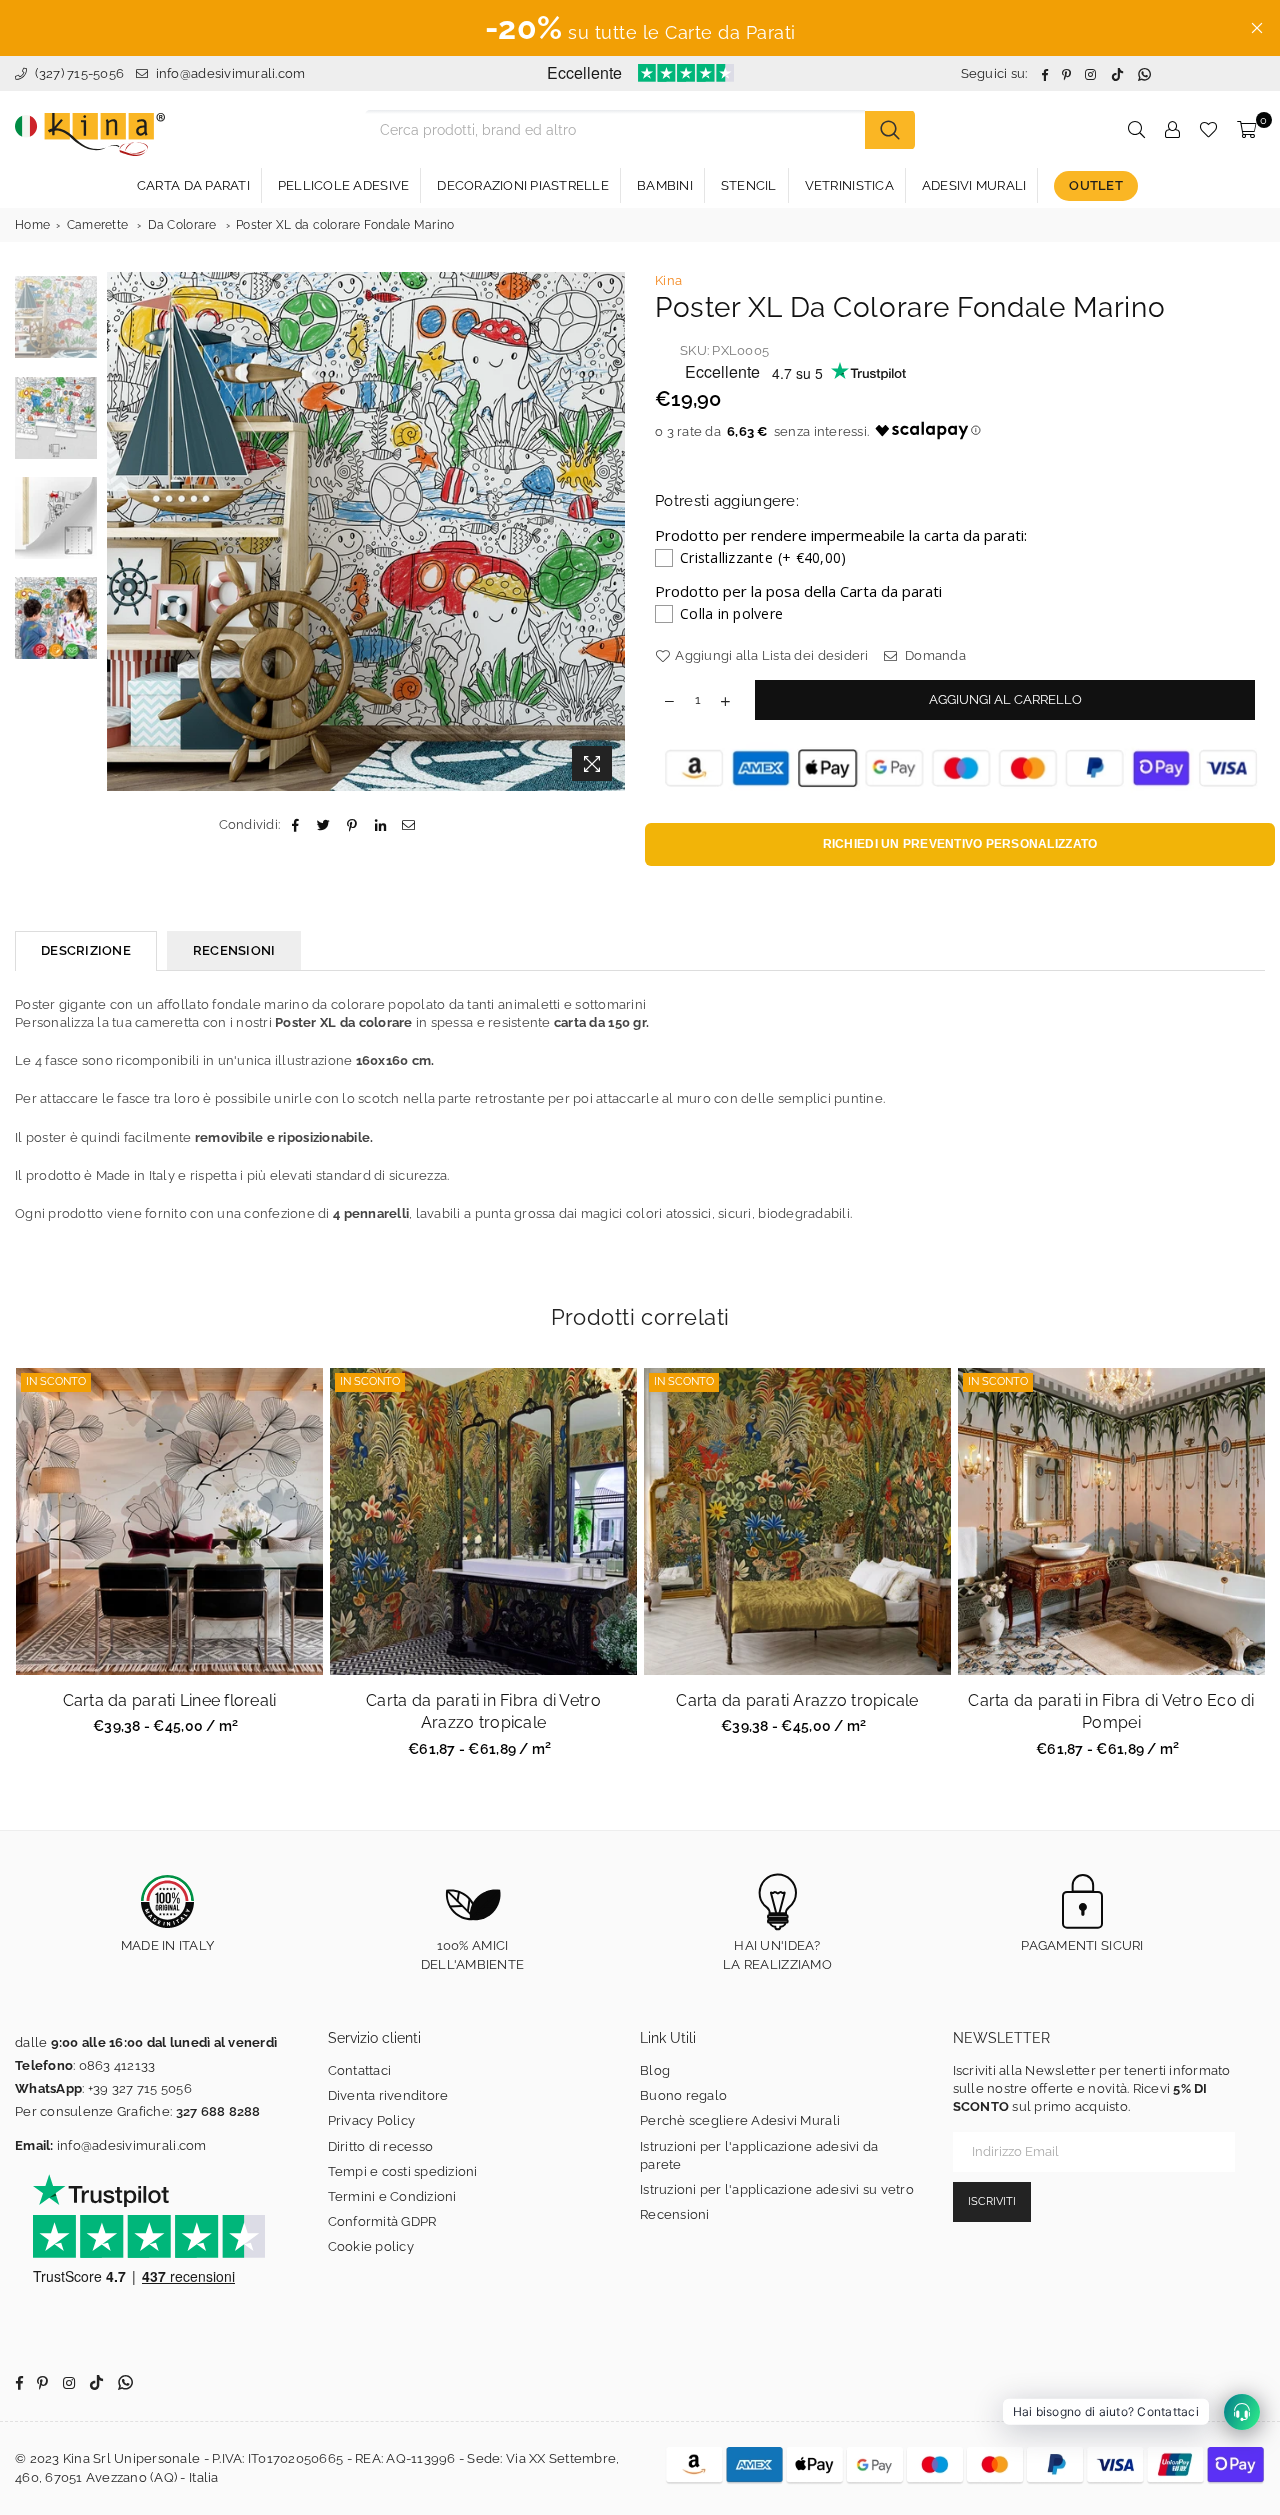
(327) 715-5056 (77, 73)
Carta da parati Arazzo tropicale (797, 1700)
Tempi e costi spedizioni (403, 2171)
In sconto (56, 1381)
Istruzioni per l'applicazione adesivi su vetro (777, 2189)
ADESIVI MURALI (974, 185)
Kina (668, 280)
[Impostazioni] (1172, 130)
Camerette (97, 225)
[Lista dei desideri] (1208, 130)
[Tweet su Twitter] (324, 825)
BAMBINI (665, 185)
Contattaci (360, 2070)
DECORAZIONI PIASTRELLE (523, 185)
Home (32, 225)
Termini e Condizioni (392, 2196)
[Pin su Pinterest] (352, 825)
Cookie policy (371, 2246)
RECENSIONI (234, 950)
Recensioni (675, 2214)
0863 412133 (117, 2065)
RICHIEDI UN (960, 844)
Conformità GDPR (382, 2221)
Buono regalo (683, 2095)
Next (607, 531)
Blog (655, 2070)
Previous (124, 531)
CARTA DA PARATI (193, 185)
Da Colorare (182, 225)
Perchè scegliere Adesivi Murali (740, 2120)
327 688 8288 (218, 2111)
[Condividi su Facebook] (295, 825)
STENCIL (749, 185)
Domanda (934, 655)
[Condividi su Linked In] (380, 825)
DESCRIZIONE (86, 950)
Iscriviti (992, 2201)
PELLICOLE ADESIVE (343, 185)
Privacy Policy (372, 2120)
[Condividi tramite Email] (408, 825)
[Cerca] (890, 130)
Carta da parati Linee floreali (170, 1700)
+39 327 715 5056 (140, 2088)
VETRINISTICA (849, 185)
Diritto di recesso (381, 2146)
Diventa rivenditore (388, 2095)
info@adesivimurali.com (231, 73)
